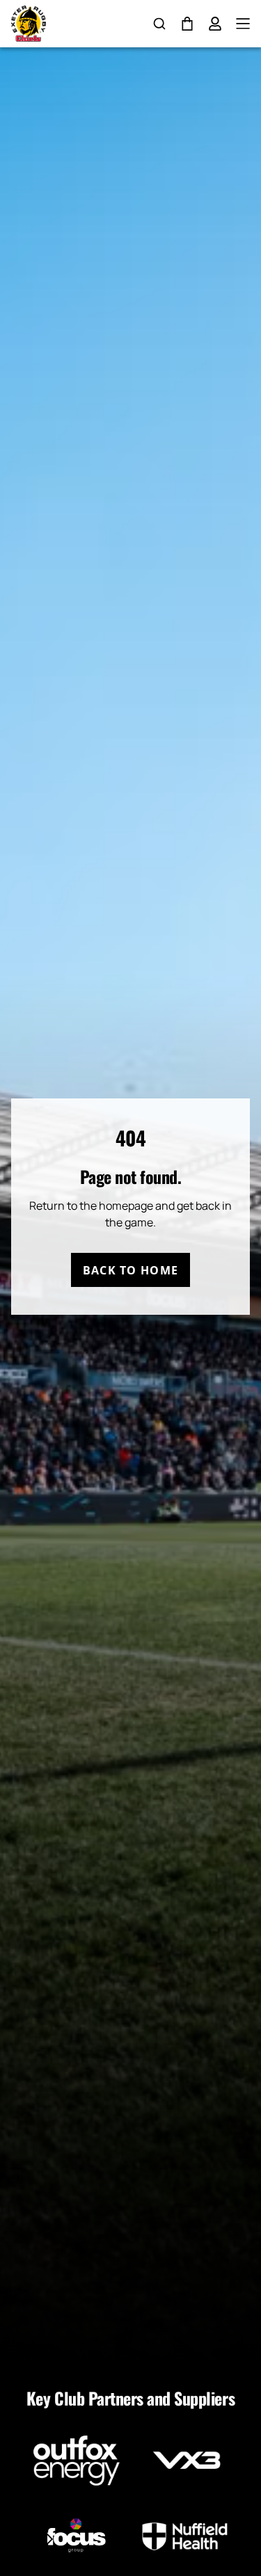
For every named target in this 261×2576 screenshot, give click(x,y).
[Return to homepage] (29, 24)
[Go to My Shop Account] (215, 24)
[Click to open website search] (159, 24)
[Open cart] (187, 24)
